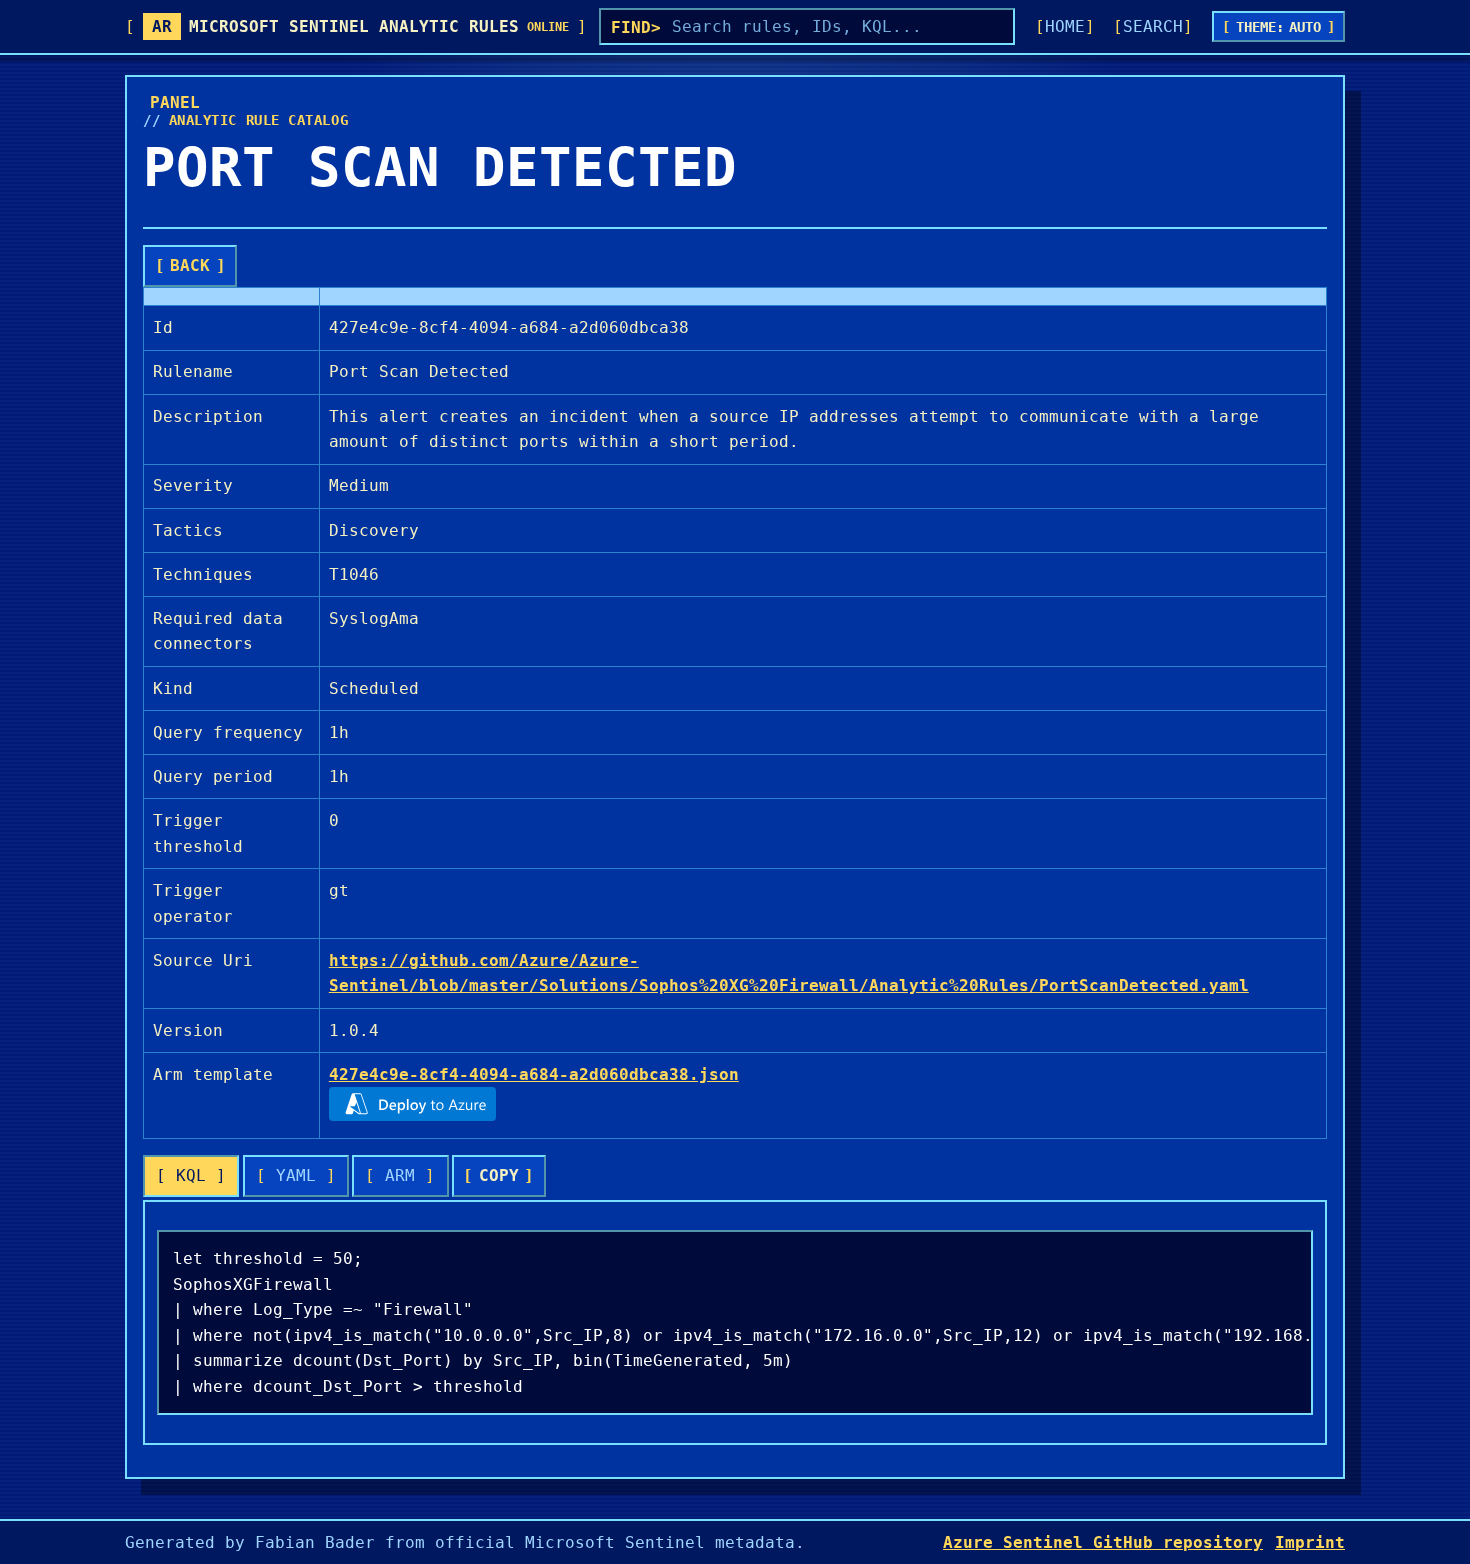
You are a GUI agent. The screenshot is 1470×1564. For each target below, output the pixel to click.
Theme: (1279, 27)
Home (1065, 26)
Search (1153, 26)
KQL (191, 1175)
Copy (499, 1175)
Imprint (1310, 1542)
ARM (400, 1175)
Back (190, 265)
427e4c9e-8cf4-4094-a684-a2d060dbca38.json (534, 1074)
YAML (296, 1175)
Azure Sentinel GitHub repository (1103, 1542)
